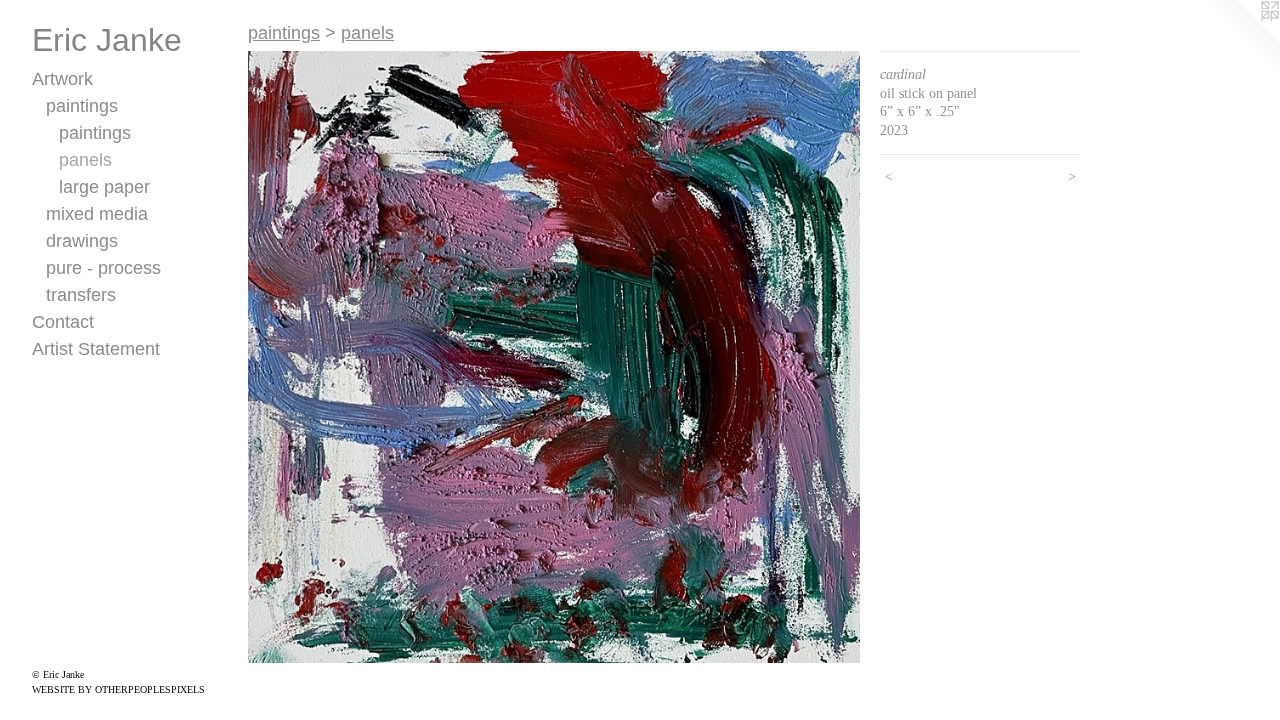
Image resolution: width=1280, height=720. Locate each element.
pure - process (103, 268)
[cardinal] (554, 357)
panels (85, 160)
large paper (104, 187)
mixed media (97, 214)
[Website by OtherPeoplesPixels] (1240, 40)
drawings (82, 241)
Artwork (62, 79)
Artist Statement (96, 349)
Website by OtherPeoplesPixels (118, 689)
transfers (81, 295)
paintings (82, 106)
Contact (63, 322)
